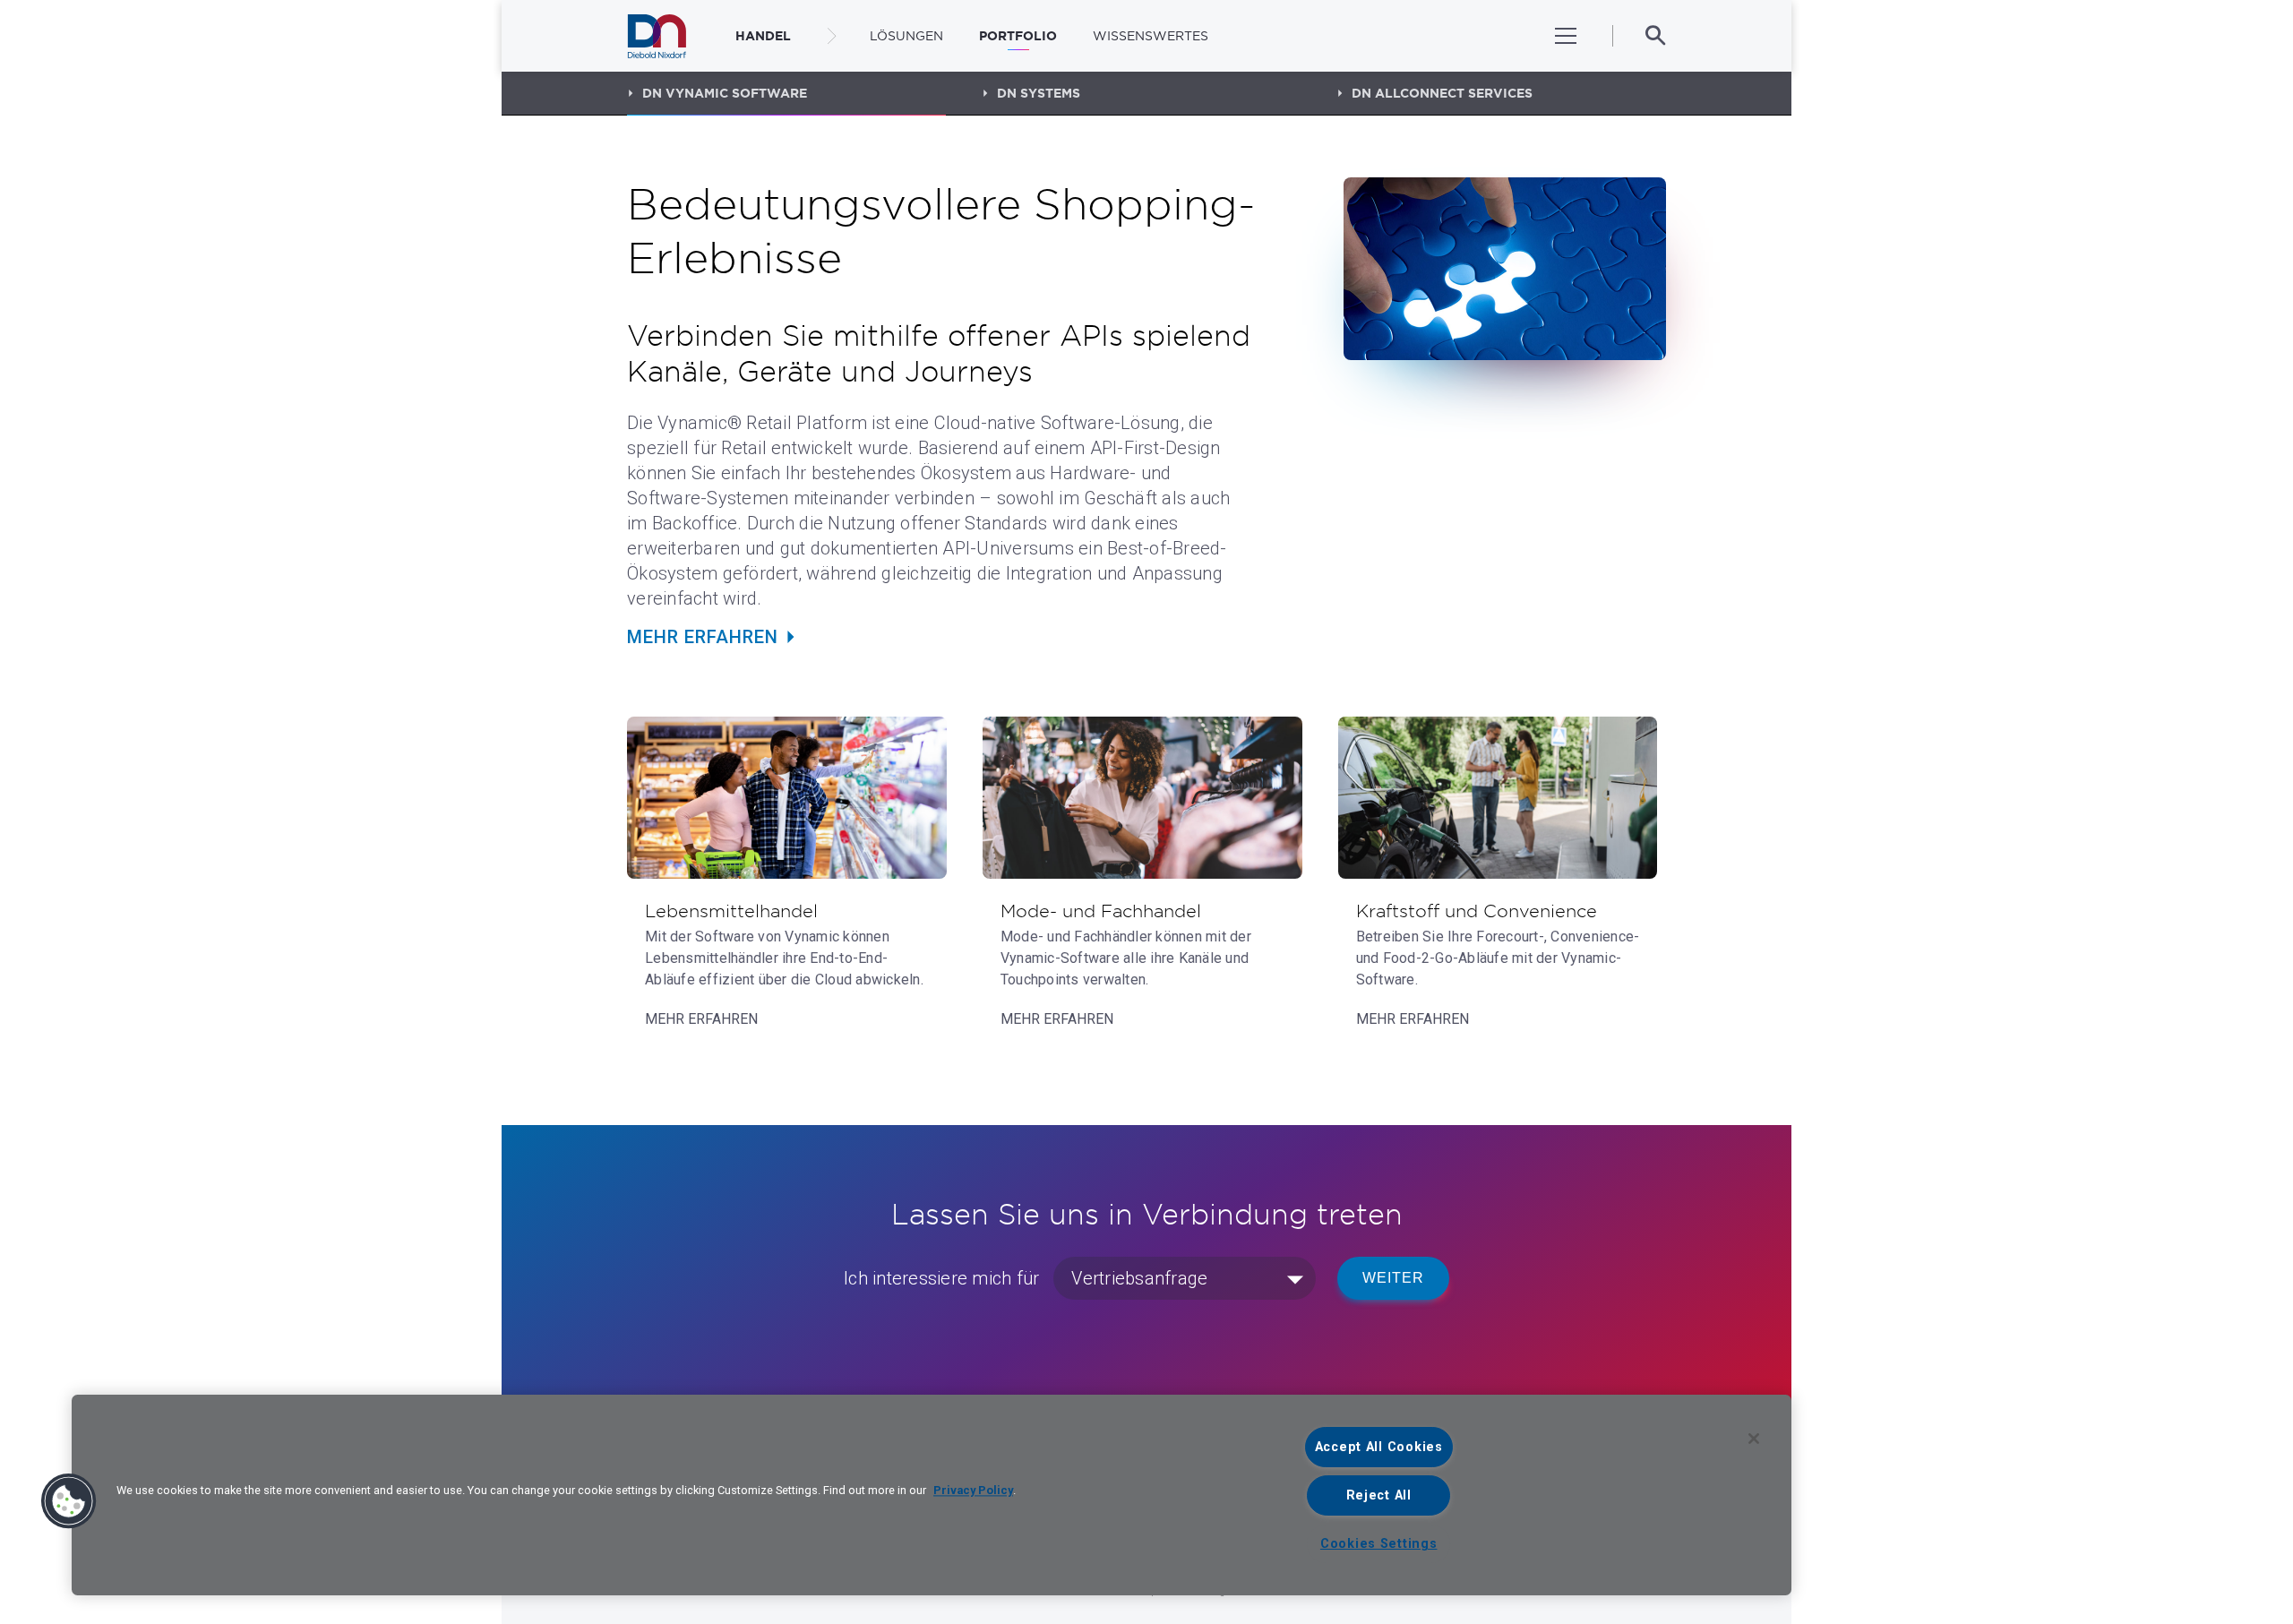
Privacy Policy (973, 1490)
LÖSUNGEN (906, 36)
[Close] (1754, 1439)
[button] (69, 1501)
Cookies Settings (1379, 1544)
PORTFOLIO (1018, 36)
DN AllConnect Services (1442, 93)
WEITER (1393, 1278)
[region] (932, 1495)
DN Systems (1039, 93)
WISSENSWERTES (1151, 36)
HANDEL (763, 36)
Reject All (1379, 1495)
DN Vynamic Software (725, 93)
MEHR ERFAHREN (703, 637)
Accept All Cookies (1379, 1447)
